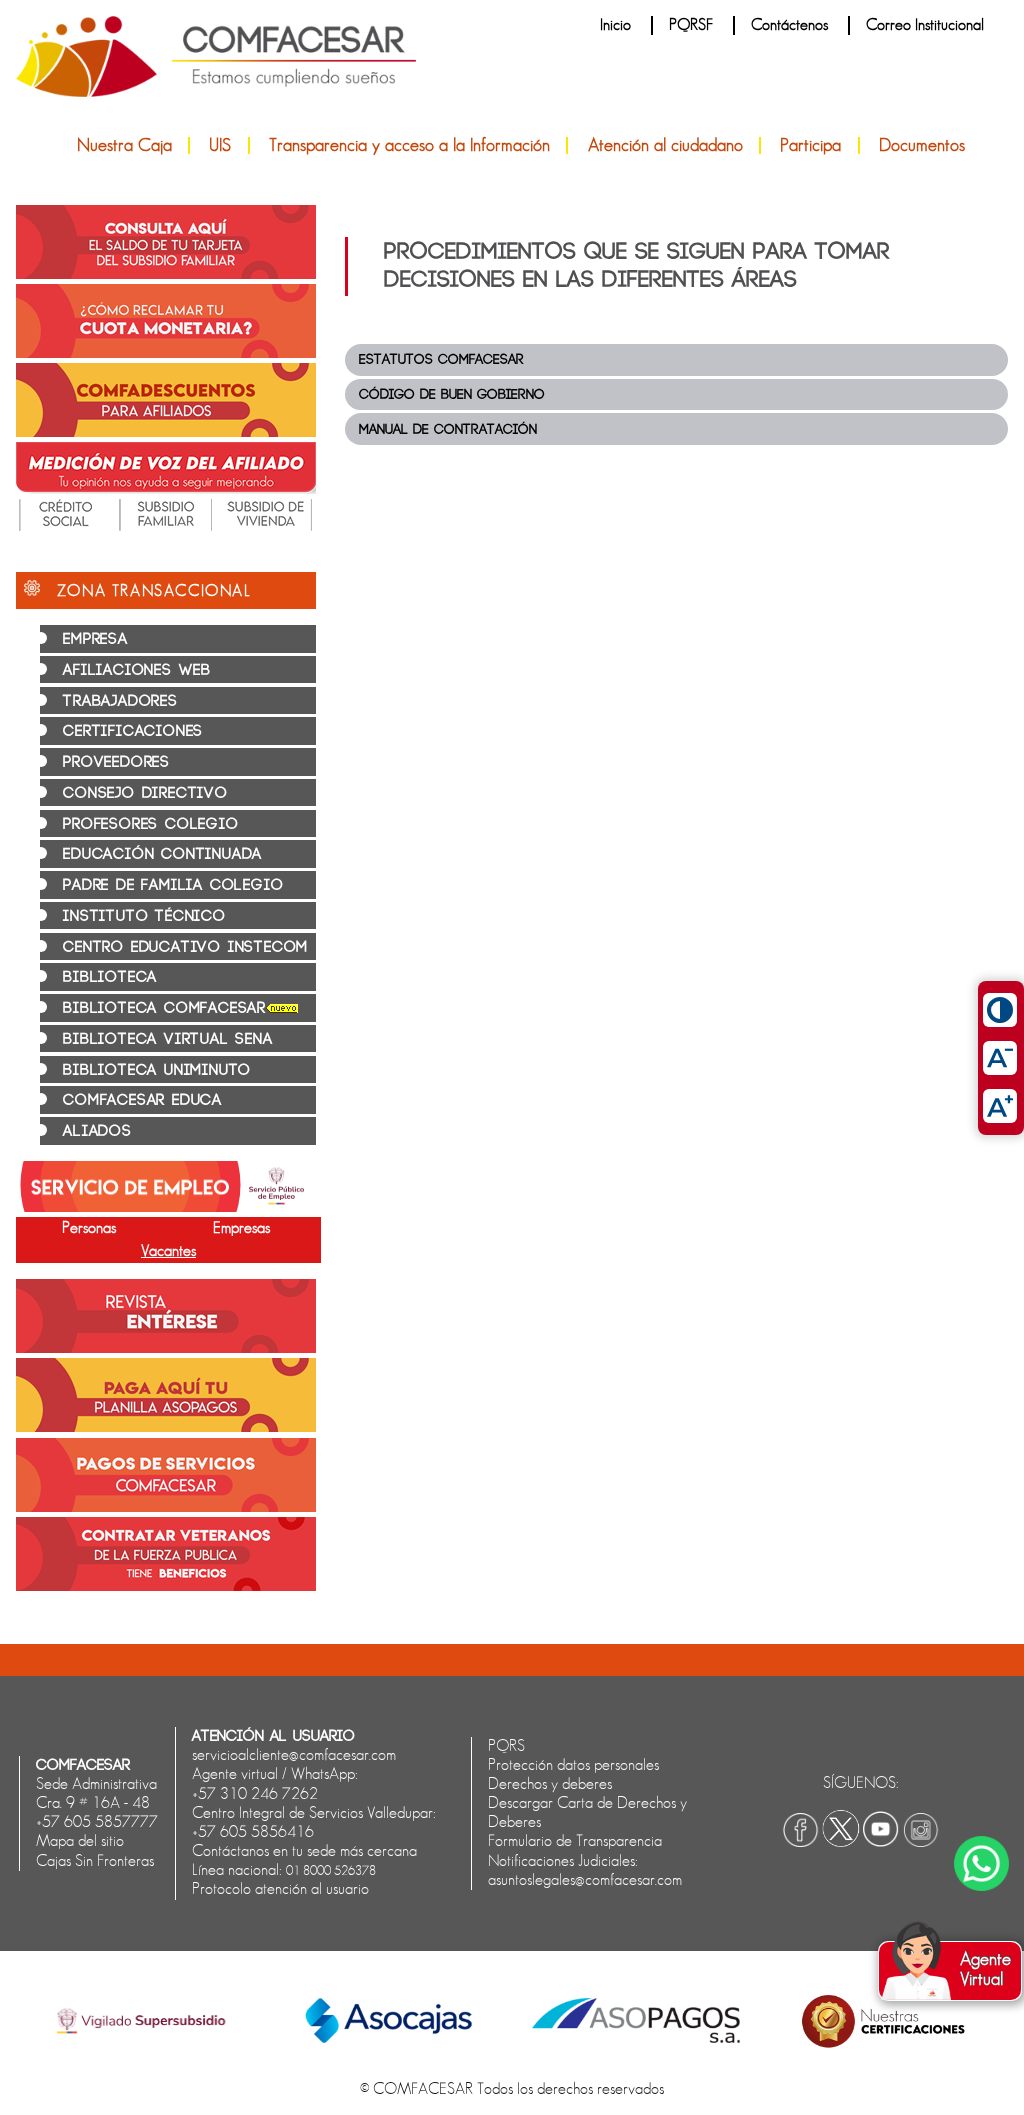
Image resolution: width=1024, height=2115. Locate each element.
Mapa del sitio (80, 1841)
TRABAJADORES (120, 701)
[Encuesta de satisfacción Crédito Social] (66, 526)
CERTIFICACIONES (133, 731)
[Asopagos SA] (636, 2038)
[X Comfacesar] (841, 1842)
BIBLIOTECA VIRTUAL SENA (167, 1039)
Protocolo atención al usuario (280, 1889)
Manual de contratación (448, 429)
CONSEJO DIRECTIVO (145, 793)
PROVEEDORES (116, 762)
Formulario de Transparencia (575, 1841)
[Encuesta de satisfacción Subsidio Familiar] (166, 526)
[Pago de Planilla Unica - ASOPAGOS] (166, 1427)
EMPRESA (95, 639)
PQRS (506, 1746)
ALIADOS (97, 1131)
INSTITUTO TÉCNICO (144, 916)
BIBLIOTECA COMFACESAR (164, 1008)
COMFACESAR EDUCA (142, 1100)
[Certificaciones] (883, 2051)
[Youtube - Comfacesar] (881, 1842)
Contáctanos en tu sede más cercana (304, 1851)
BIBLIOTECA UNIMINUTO (157, 1070)
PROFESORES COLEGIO (150, 824)
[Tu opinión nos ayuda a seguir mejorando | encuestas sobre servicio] (166, 489)
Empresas (241, 1228)
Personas (89, 1228)
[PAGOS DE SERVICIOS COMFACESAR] (166, 1507)
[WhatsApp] (981, 1863)
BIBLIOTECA (110, 977)
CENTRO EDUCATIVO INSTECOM (185, 947)
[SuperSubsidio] (141, 2044)
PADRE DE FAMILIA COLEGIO (173, 885)
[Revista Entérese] (166, 1348)
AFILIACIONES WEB (137, 670)
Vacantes (168, 1251)
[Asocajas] (388, 2038)
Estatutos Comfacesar (441, 359)
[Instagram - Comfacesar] (921, 1842)
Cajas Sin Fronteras (95, 1861)
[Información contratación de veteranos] (166, 1586)
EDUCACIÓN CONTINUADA (162, 854)
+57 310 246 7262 (255, 1794)
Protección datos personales (573, 1765)
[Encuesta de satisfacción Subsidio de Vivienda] (266, 526)
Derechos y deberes (550, 1784)
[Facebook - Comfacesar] (801, 1842)
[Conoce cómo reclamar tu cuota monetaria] (166, 353)
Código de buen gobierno (452, 394)
